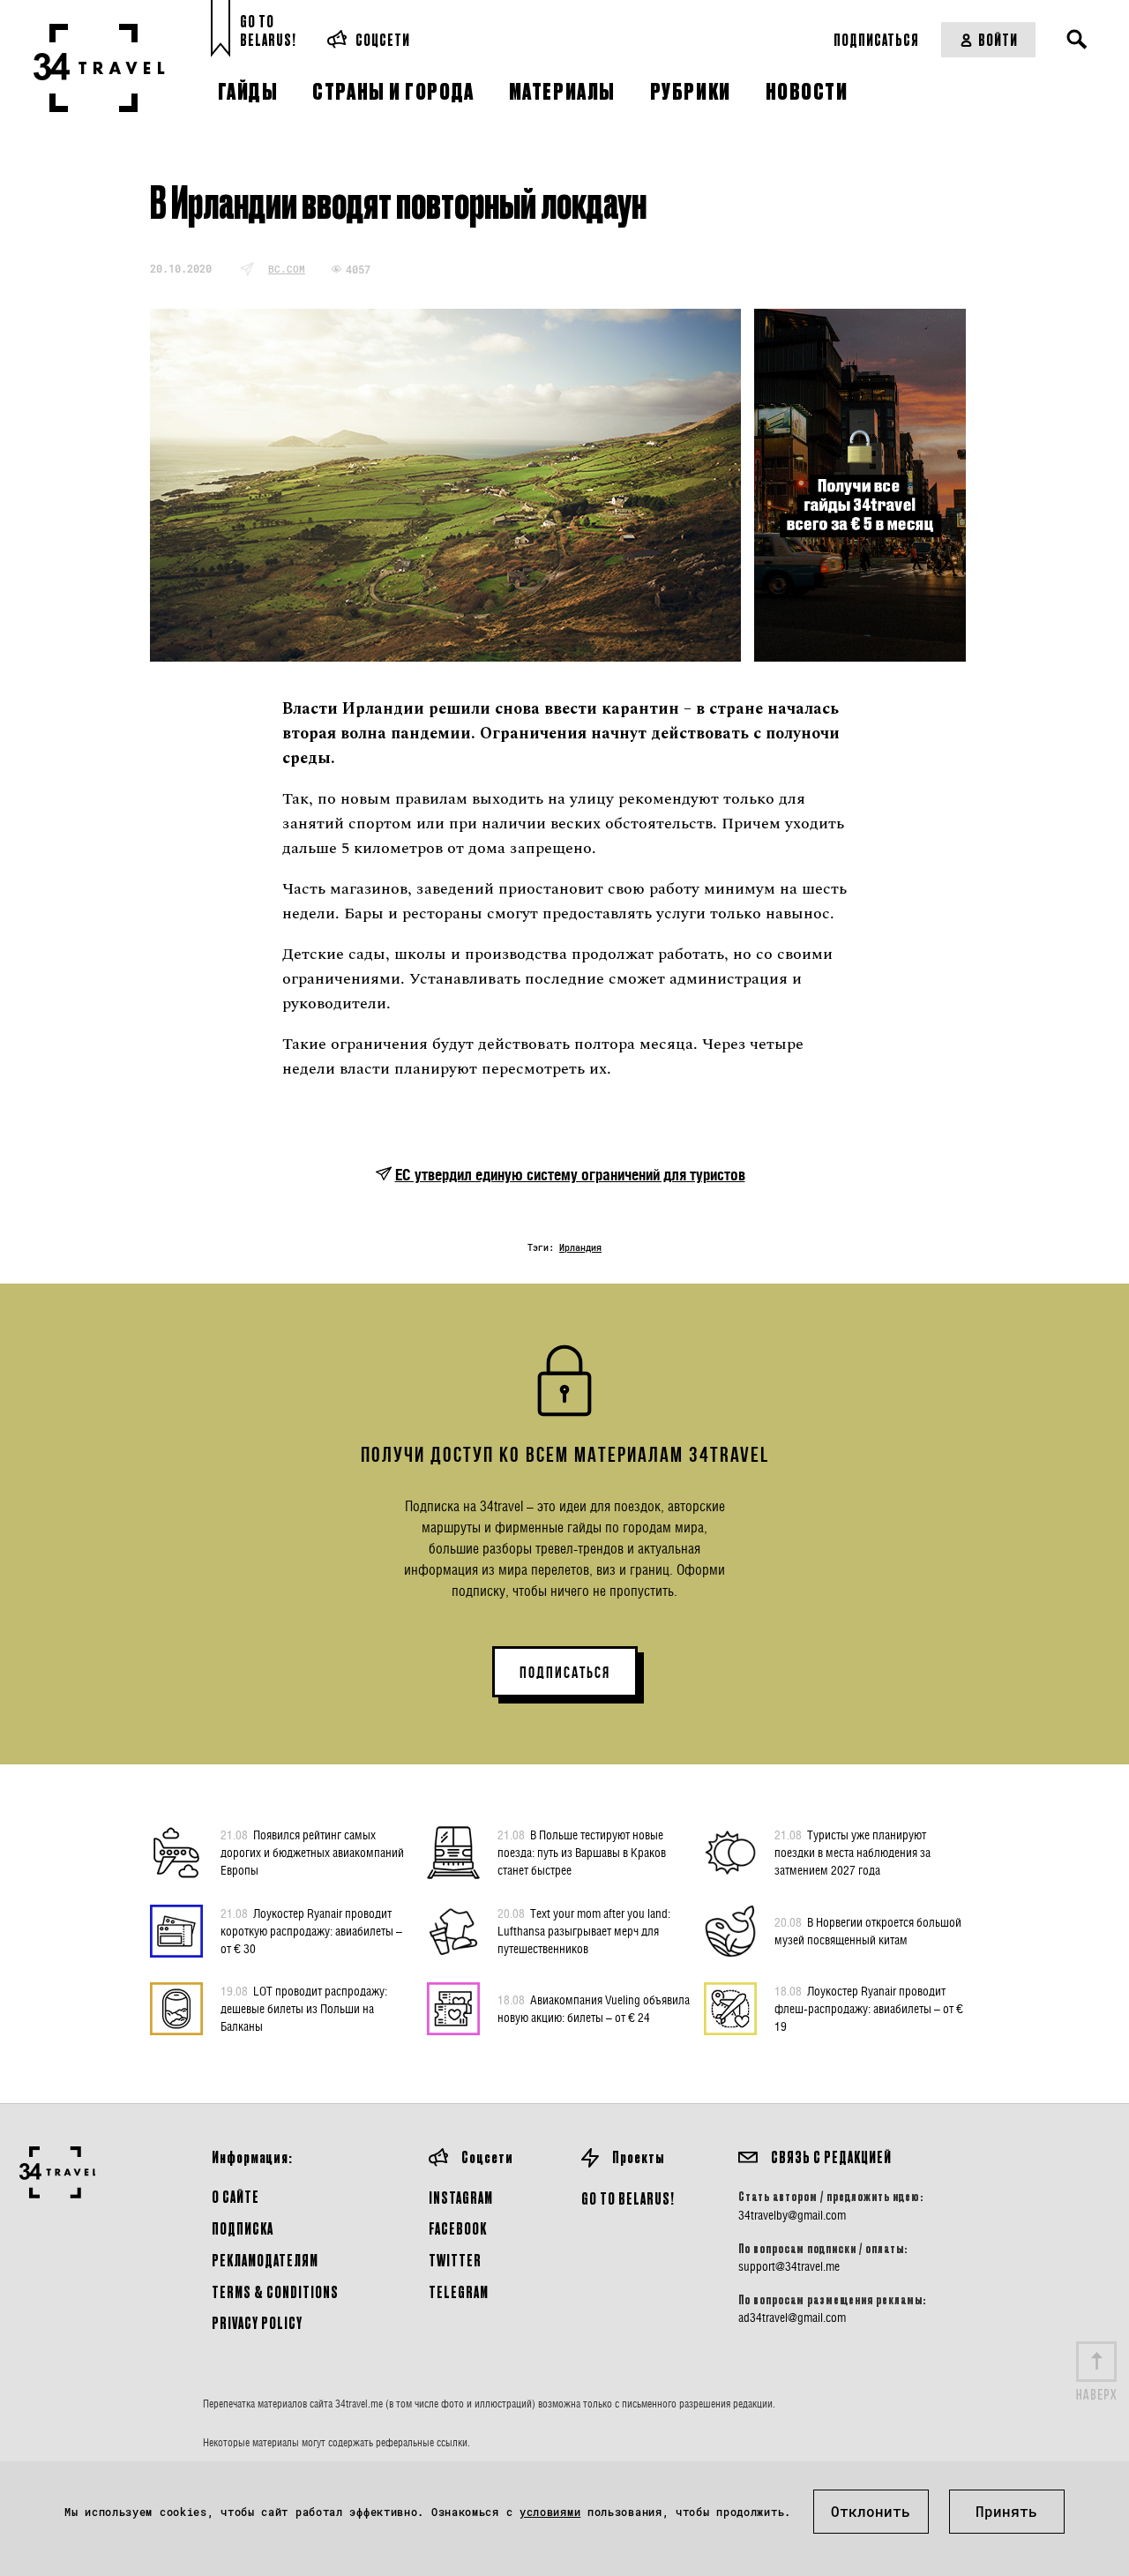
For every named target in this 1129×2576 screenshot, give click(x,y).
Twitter (455, 2260)
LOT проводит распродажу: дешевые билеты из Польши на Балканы (304, 2008)
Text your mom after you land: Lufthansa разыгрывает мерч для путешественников (584, 1931)
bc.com (287, 269)
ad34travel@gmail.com (792, 2318)
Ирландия (580, 1248)
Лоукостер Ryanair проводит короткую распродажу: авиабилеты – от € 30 (311, 1931)
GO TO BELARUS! (628, 2198)
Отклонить (871, 2511)
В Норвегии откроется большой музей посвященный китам (868, 1931)
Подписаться (876, 39)
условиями (550, 2512)
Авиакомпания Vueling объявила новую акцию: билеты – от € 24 (594, 2008)
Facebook (458, 2228)
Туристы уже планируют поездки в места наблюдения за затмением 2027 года (852, 1852)
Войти (998, 39)
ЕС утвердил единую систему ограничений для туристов (570, 1175)
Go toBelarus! (268, 30)
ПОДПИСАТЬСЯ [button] (565, 1673)
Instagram (461, 2197)
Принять (1006, 2511)
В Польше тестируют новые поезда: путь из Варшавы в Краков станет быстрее (582, 1852)
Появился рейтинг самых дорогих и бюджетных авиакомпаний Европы (312, 1852)
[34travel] (99, 68)
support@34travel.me (789, 2266)
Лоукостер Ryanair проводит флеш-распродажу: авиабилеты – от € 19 (869, 2008)
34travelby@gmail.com (792, 2215)
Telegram (459, 2291)
